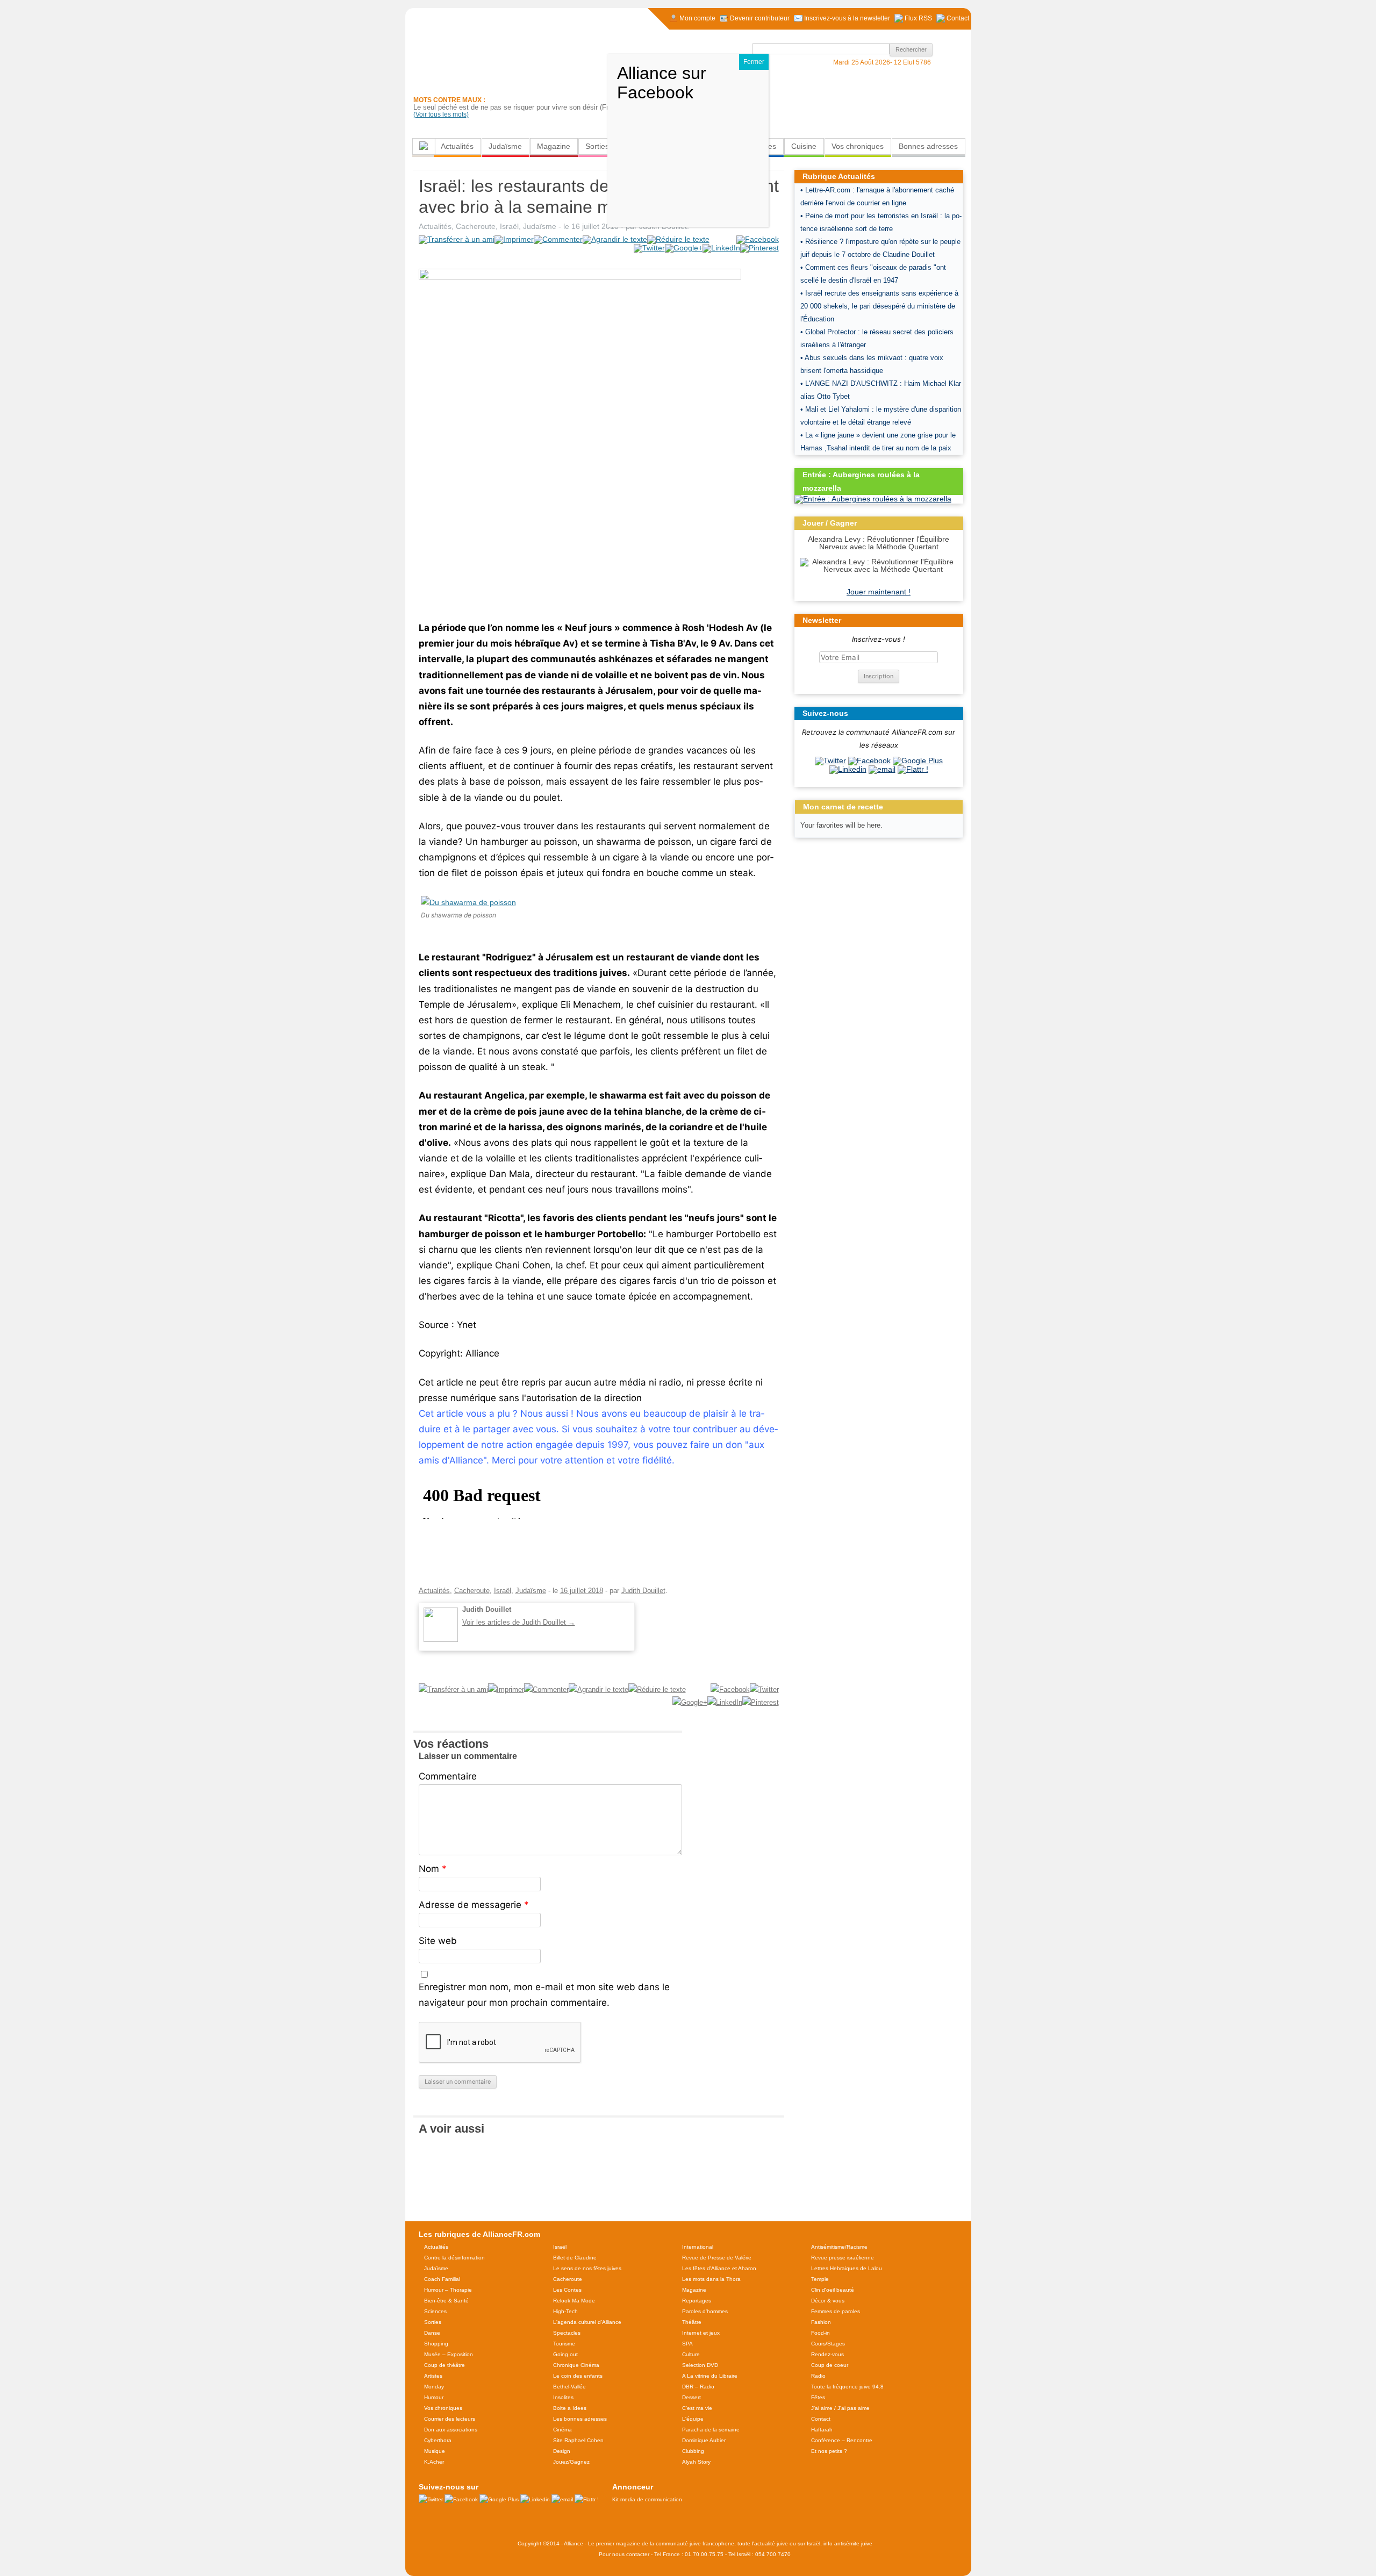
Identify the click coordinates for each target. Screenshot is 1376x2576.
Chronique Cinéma (576, 2365)
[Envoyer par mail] (882, 769)
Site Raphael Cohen (578, 2440)
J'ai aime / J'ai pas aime (840, 2408)
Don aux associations (451, 2430)
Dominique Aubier (704, 2440)
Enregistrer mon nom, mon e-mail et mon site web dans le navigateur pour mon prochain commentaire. (544, 1995)
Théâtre (692, 2322)
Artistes (433, 2376)
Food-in (820, 2333)
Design (562, 2451)
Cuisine (804, 146)
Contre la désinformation (454, 2258)
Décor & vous (828, 2301)
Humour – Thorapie (448, 2290)
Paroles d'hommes (705, 2311)
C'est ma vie (697, 2408)
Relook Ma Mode (574, 2301)
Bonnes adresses (928, 146)
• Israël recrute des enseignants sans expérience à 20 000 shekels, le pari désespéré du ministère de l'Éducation (879, 306)
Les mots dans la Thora (711, 2279)
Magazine (554, 146)
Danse (432, 2333)
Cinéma (562, 2430)
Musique (435, 2451)
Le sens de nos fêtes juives (587, 2268)
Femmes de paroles (836, 2311)
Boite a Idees (570, 2408)
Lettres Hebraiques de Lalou (847, 2268)
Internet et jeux (701, 2333)
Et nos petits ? (829, 2451)
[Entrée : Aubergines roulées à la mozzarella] (873, 499)
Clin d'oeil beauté (833, 2290)
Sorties (597, 146)
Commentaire (448, 1776)
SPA (687, 2344)
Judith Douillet (643, 1591)
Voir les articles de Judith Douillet (519, 1622)
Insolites (563, 2397)
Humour (434, 2397)
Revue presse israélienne (843, 2258)
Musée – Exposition (449, 2354)
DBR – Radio (698, 2387)
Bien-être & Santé (446, 2301)
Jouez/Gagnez (571, 2462)
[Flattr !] (913, 769)
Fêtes (818, 2397)
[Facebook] (869, 760)
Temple (820, 2279)
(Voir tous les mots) (441, 114)
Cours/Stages (828, 2344)
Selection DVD (700, 2365)
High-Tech (565, 2311)
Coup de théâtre (445, 2365)
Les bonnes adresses (580, 2419)
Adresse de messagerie (474, 1905)
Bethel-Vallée (569, 2387)
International (698, 2247)
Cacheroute (476, 226)
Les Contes (567, 2290)
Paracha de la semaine (711, 2430)
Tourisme (564, 2344)
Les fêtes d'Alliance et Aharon (719, 2268)
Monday (434, 2387)
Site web (438, 1941)
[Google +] (918, 760)
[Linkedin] (848, 769)
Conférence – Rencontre (842, 2440)
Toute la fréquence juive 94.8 (847, 2387)
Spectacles (567, 2333)
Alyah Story (696, 2462)
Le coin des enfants (578, 2376)
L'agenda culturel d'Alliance (587, 2322)
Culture (691, 2354)
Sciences (435, 2311)
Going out (565, 2354)
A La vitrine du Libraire (710, 2376)
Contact (821, 2419)
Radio (818, 2376)
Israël (509, 226)
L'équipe (693, 2419)
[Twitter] (830, 760)
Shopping (436, 2344)
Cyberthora (438, 2440)
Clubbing (693, 2451)
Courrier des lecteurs (450, 2419)
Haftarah (822, 2430)
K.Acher (434, 2462)
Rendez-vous (827, 2354)
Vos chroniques (858, 146)
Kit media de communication (647, 2499)
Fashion (821, 2322)
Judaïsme (505, 146)
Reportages (697, 2301)
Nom (433, 1869)
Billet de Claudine (575, 2258)
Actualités (457, 146)
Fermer (754, 62)
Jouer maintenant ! (879, 592)
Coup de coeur (830, 2365)
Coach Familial (442, 2279)
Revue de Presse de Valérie (717, 2258)
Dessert (691, 2397)
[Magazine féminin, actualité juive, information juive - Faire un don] (898, 95)
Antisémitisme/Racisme (839, 2247)
